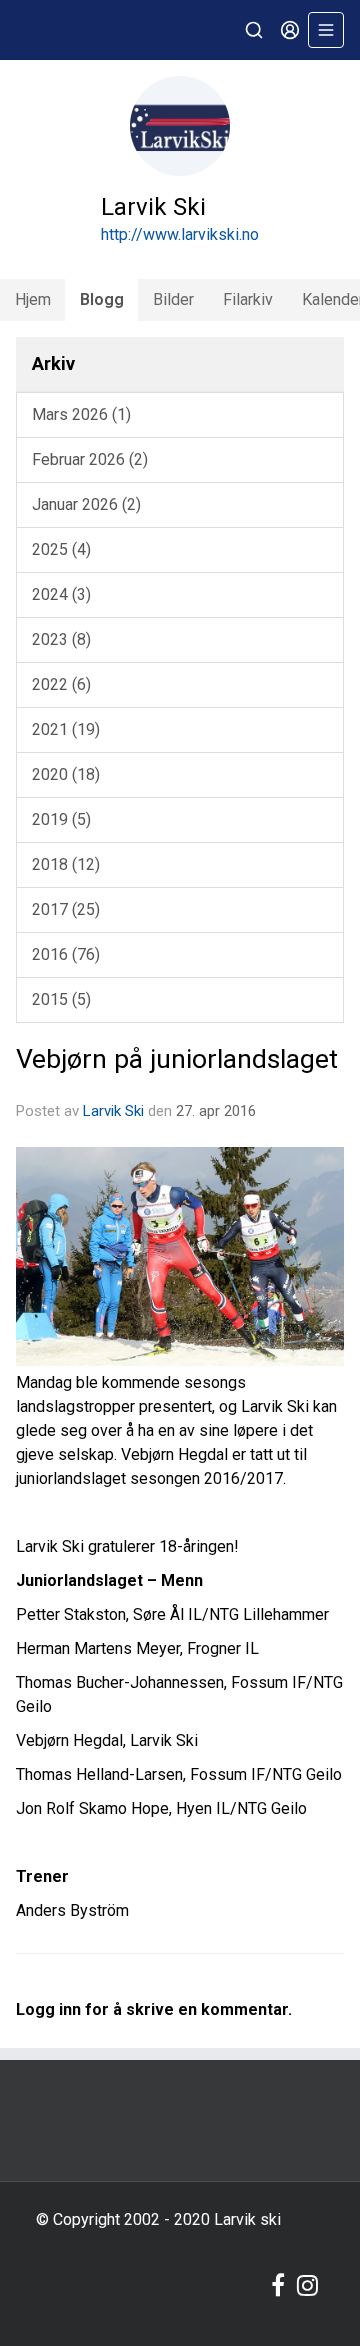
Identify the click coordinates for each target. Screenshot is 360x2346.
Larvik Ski (113, 1111)
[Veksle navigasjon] (326, 30)
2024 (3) (61, 594)
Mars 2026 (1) (81, 414)
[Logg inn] (290, 30)
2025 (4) (61, 549)
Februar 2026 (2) (90, 459)
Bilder (173, 299)
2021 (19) (66, 729)
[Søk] (254, 30)
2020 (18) (66, 774)
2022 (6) (61, 684)
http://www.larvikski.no (180, 234)
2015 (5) (61, 999)
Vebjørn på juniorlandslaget (177, 1059)
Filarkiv (248, 299)
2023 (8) (61, 639)
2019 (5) (61, 819)
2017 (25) (66, 909)
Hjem (33, 299)
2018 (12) (66, 864)
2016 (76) (66, 954)
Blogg (102, 299)
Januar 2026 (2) (86, 504)
